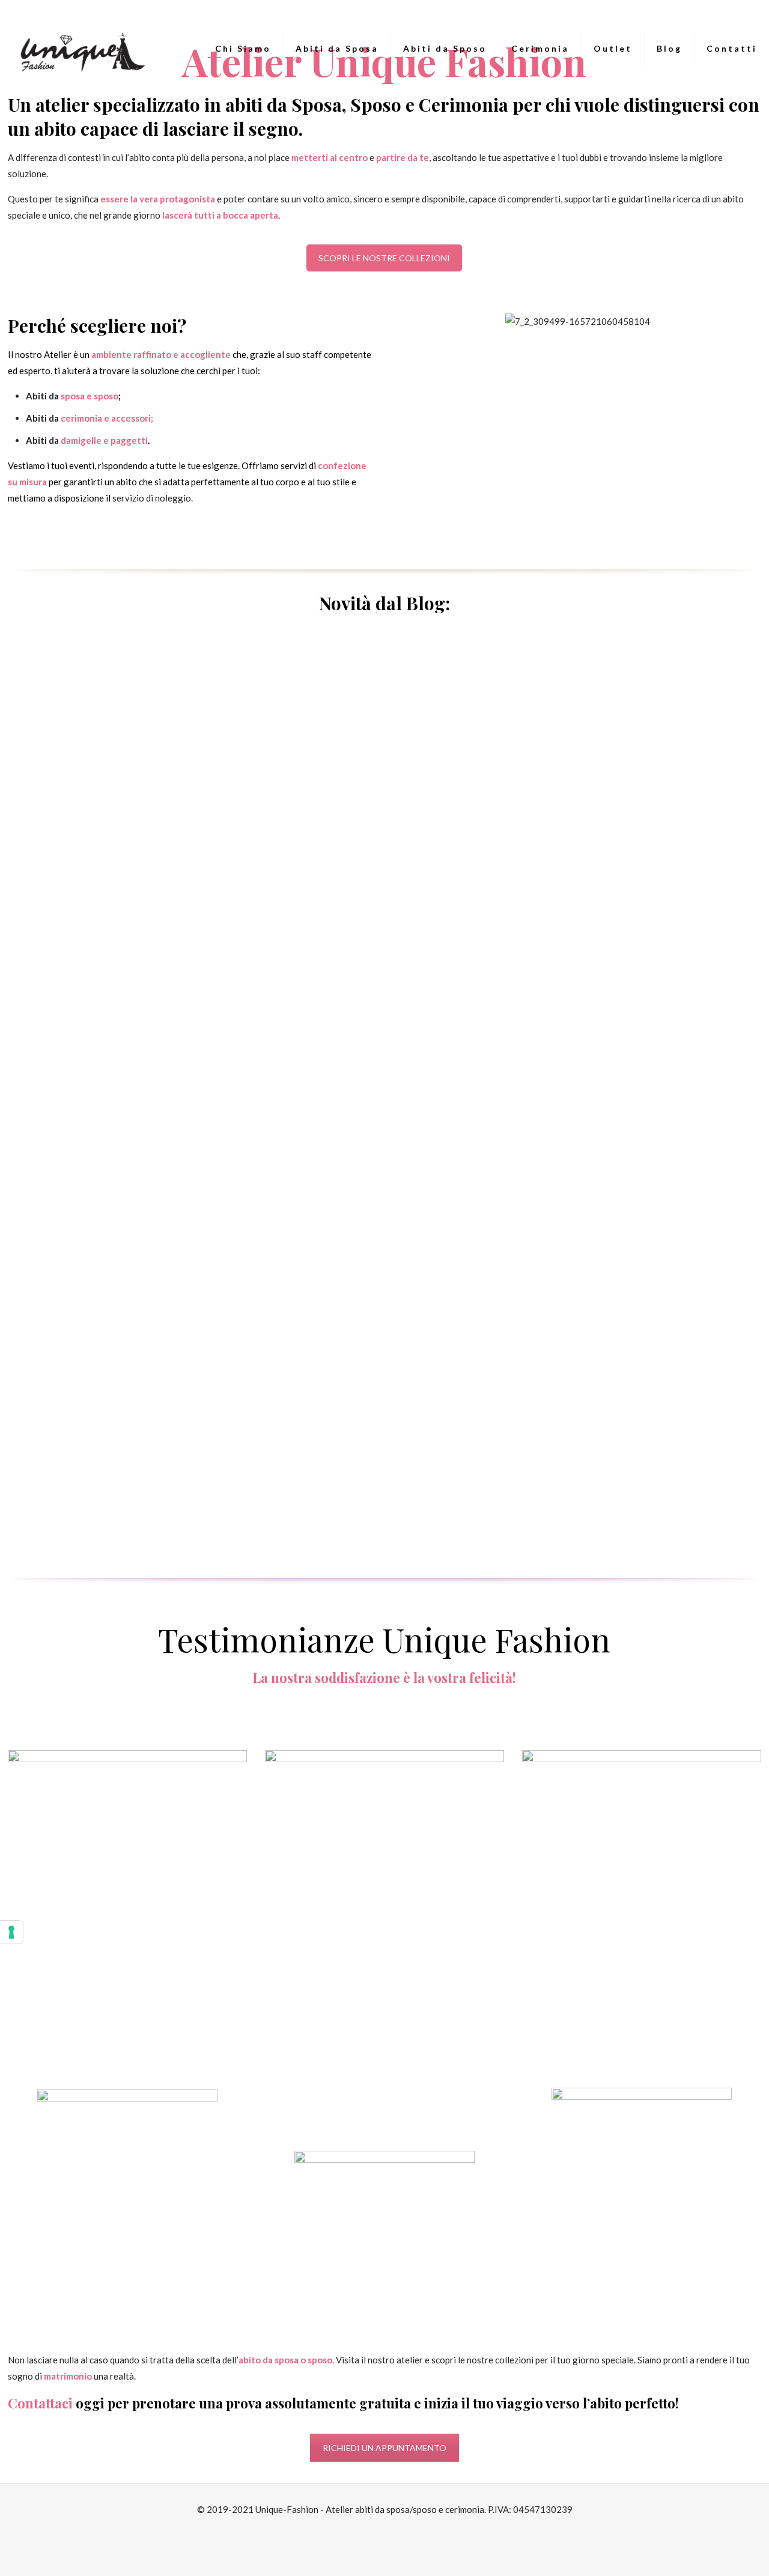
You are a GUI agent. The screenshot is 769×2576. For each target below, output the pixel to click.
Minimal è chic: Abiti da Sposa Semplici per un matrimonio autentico (461, 814)
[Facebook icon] (378, 2532)
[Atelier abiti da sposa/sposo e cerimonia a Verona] (80, 49)
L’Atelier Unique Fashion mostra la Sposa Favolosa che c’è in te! (476, 999)
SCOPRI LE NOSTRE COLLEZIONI (384, 258)
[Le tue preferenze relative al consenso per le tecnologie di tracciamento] (11, 1932)
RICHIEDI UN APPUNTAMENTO (384, 2448)
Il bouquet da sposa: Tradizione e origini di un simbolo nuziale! (656, 814)
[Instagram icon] (391, 2532)
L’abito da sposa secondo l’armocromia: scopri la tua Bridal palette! (659, 1166)
